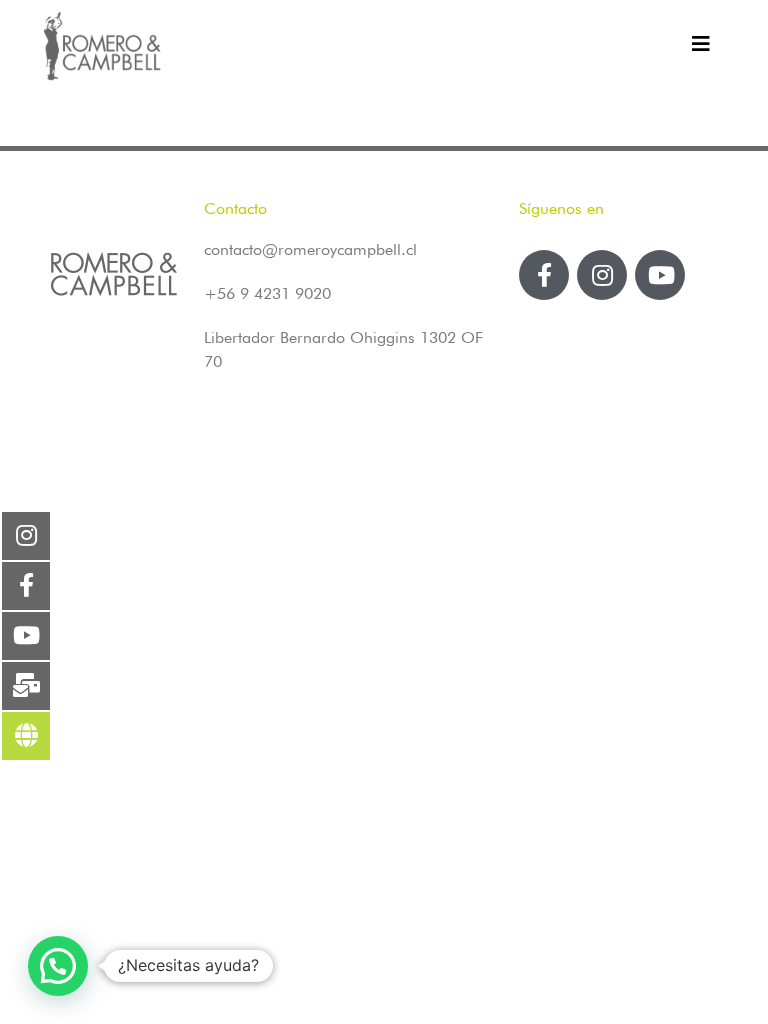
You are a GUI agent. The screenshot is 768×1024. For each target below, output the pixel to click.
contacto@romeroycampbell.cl (310, 249)
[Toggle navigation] (701, 49)
